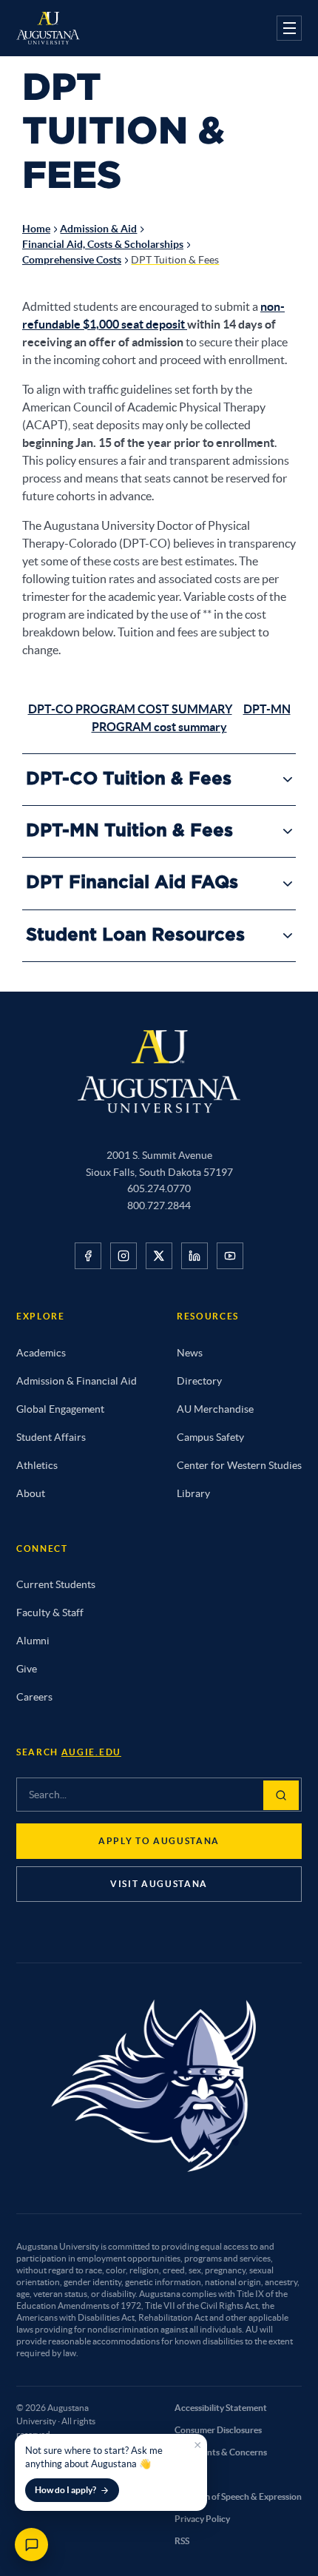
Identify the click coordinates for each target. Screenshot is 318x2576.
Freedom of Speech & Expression (238, 2496)
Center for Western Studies (239, 1465)
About (31, 1493)
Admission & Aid (98, 229)
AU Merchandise (215, 1409)
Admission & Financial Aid (77, 1381)
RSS (182, 2541)
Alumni (33, 1641)
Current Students (56, 1584)
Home (36, 229)
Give (27, 1669)
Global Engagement (60, 1409)
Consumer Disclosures (218, 2430)
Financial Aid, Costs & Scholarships (103, 244)
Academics (41, 1353)
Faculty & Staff (50, 1612)
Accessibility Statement (221, 2408)
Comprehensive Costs (72, 260)
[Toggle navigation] (289, 28)
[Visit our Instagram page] (124, 1256)
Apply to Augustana (159, 1841)
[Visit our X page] (159, 1256)
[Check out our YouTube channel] (230, 1256)
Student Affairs (51, 1437)
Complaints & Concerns (221, 2452)
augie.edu (91, 1752)
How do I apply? (65, 2490)
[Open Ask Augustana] (31, 2545)
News (190, 1353)
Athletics (37, 1465)
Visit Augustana (159, 1884)
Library (193, 1493)
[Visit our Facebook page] (88, 1256)
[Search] (281, 1795)
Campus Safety (210, 1437)
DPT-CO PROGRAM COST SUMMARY (130, 709)
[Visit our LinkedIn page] (194, 1256)
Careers (34, 1697)
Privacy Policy (202, 2519)
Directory (199, 1381)
